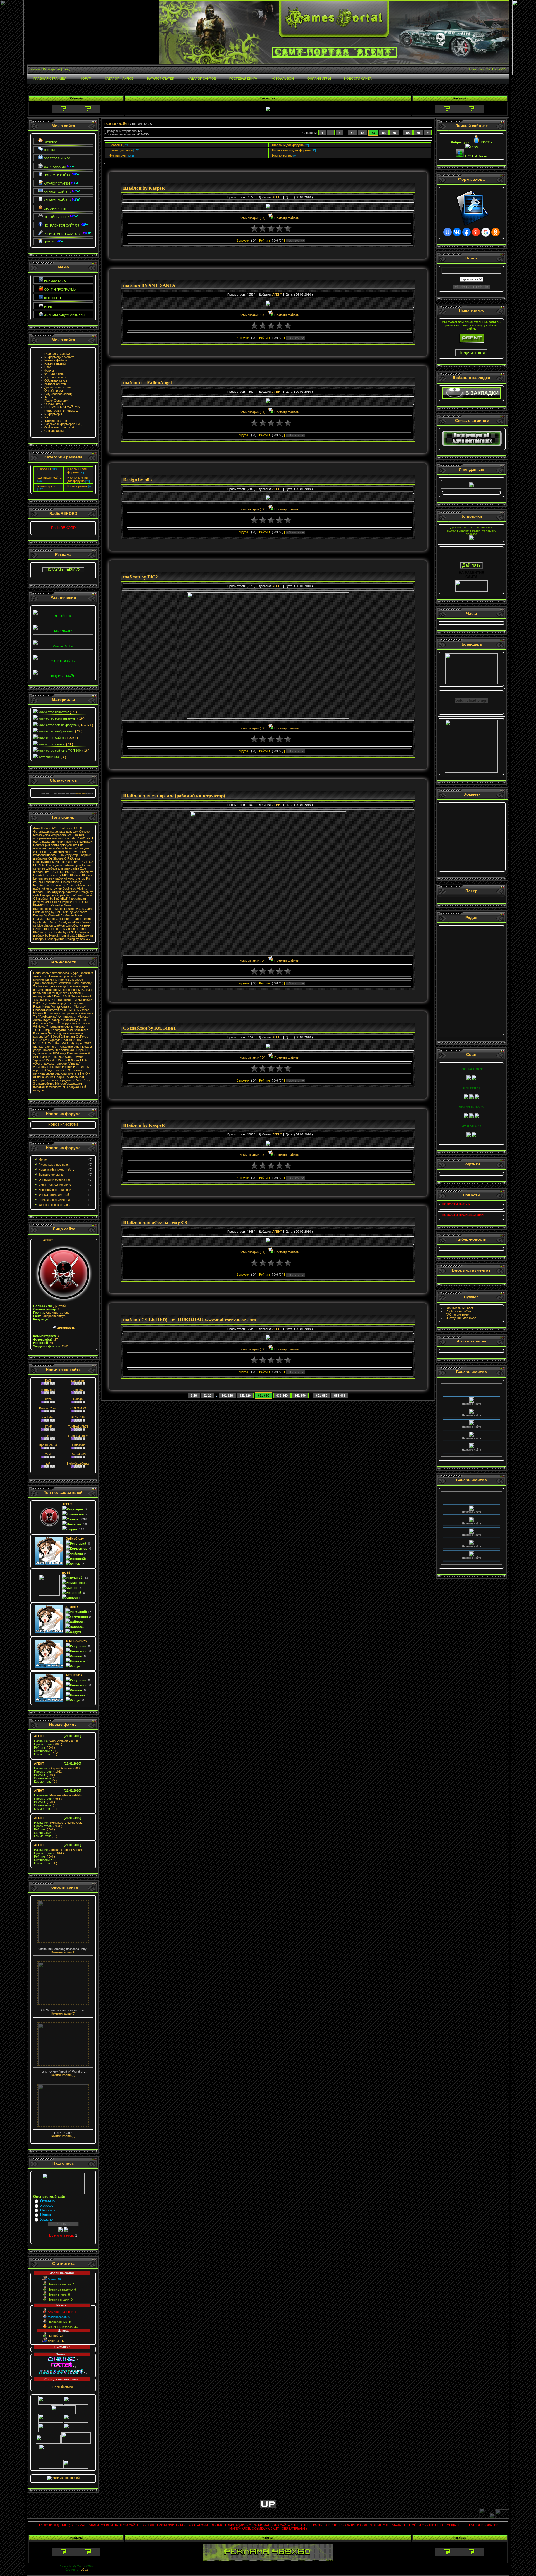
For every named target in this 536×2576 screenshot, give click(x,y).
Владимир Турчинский (74, 1000)
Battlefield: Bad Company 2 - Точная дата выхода (62, 985)
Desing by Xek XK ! (78, 939)
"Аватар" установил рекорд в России (57, 1065)
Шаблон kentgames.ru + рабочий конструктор (63, 877)
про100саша (48, 1445)
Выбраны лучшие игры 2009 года (60, 1052)
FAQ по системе (457, 1315)
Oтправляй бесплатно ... (56, 1180)
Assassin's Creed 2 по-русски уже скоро (62, 1023)
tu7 (48, 1463)
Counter (39, 845)
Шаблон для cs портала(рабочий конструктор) (174, 796)
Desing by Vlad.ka (75, 889)
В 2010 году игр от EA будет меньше (61, 1068)
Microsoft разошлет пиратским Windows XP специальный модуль (60, 1087)
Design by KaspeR (53, 895)
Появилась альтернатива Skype (56, 973)
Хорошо (47, 2205)
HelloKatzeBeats (78, 1463)
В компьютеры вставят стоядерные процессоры (61, 988)
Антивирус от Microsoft (74, 1016)
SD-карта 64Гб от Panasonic (53, 1047)
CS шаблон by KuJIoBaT (150, 1028)
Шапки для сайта (49, 478)
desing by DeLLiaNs (55, 912)
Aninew (78, 1390)
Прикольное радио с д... (55, 1200)
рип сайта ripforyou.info (61, 845)
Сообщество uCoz (459, 1311)
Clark (48, 1454)
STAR (48, 1427)
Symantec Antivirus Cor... (59, 1823)
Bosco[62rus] (48, 1408)
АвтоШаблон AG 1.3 (47, 828)
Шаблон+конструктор (48, 909)
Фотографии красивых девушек (56, 832)
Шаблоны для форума (77, 471)
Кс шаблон (74, 895)
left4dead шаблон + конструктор (56, 855)
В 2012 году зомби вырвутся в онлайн (63, 1001)
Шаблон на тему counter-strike (66, 929)
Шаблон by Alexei (59, 905)
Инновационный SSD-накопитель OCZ (62, 1055)
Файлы (124, 124)
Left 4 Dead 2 (55, 996)
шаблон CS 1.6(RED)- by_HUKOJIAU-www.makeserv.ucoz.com (190, 1320)
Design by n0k (137, 480)
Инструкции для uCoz (461, 1318)
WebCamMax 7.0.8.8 (56, 1741)
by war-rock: (78, 912)
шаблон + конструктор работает (56, 892)
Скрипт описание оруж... (56, 1185)
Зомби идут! (42, 1020)
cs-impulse (65, 902)
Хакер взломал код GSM (69, 1020)
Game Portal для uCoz (64, 922)
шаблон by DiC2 (141, 577)
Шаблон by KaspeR (144, 188)
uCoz (84, 2570)
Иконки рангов (77, 486)
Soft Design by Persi (59, 885)
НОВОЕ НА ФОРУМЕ (63, 1125)
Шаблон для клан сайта (62, 868)
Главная (110, 124)
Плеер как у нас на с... (54, 1165)
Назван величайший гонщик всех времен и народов (62, 993)
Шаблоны (44, 469)
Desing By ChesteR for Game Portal (58, 915)
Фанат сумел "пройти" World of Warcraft (58, 1058)
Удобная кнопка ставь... (55, 1205)
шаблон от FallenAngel (148, 383)
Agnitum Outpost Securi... (59, 1850)
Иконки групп (47, 486)
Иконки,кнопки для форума (77, 479)
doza (48, 1399)
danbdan (48, 1417)
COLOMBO (78, 1408)
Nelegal (78, 1399)
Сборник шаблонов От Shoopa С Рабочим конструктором (62, 858)
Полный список (63, 2387)
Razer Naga (41, 1006)
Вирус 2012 (83, 1043)
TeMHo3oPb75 (78, 1427)
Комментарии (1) (63, 1952)
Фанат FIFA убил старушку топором (60, 1062)
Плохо (46, 2215)
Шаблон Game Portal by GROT (55, 932)
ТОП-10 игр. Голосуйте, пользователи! (61, 1030)
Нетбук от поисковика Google (62, 1075)
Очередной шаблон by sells (65, 865)
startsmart (78, 1380)
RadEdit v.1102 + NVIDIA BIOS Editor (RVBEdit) (59, 1042)
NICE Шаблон (72, 875)
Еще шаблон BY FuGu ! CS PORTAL (60, 870)
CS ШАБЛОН (83, 842)
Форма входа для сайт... (56, 1195)
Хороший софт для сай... (56, 1190)
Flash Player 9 (81, 793)
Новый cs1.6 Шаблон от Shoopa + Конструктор (63, 937)
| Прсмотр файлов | (283, 218)
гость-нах (48, 1390)
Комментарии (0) (63, 2013)
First (48, 1436)
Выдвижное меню (51, 1175)
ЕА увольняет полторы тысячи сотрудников (59, 1079)
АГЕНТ (48, 1240)
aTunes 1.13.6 (72, 828)
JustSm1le (78, 1445)
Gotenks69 (78, 1454)
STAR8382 (78, 1417)
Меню (43, 1160)
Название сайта (472, 1387)
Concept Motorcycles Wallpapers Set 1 (62, 833)
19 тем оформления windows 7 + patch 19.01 (59, 837)
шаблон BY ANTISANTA (149, 285)
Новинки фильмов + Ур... (56, 1170)
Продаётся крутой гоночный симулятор (61, 1010)
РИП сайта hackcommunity (63, 840)
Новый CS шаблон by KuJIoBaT (63, 897)
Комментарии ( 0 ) (253, 218)
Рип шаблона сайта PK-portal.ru (58, 847)
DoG (48, 1380)
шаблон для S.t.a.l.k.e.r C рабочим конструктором (61, 850)
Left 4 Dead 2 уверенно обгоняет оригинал (63, 1048)
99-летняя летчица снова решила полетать (58, 1072)
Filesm (69, 842)
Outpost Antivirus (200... (58, 1768)
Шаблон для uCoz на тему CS (155, 1222)
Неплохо (47, 2210)
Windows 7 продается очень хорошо (59, 1027)
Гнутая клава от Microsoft (68, 1006)
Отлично (47, 2201)
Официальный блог (459, 1308)
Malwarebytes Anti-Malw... (59, 1795)
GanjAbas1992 (78, 1436)
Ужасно (46, 2219)
